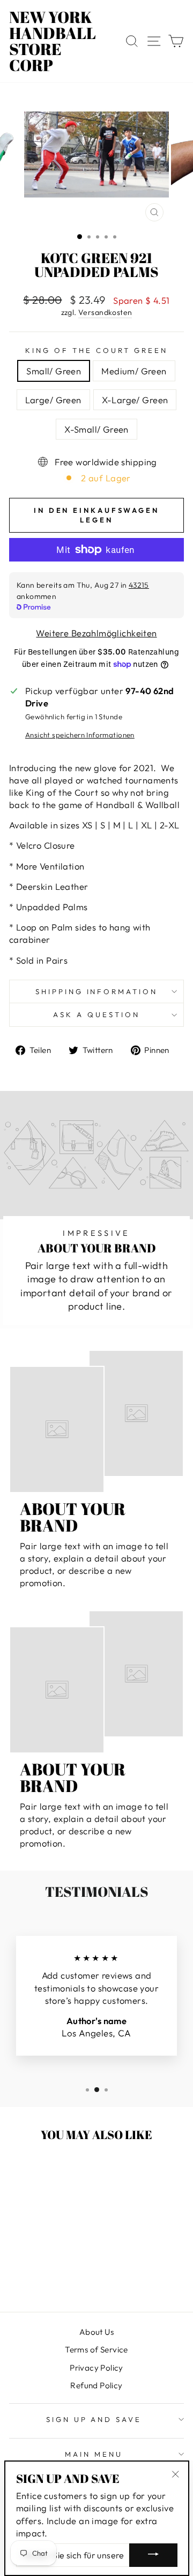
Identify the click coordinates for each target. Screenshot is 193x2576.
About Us (96, 2332)
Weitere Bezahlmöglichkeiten (96, 633)
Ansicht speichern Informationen (80, 735)
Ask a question (96, 1014)
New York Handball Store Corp (53, 41)
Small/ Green (54, 371)
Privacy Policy (96, 2368)
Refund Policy (96, 2385)
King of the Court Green (96, 350)
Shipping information (97, 991)
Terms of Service (96, 2350)
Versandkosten (105, 312)
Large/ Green (53, 400)
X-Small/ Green (96, 429)
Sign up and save (94, 2419)
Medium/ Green (134, 371)
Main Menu (94, 2454)
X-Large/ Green (135, 400)
